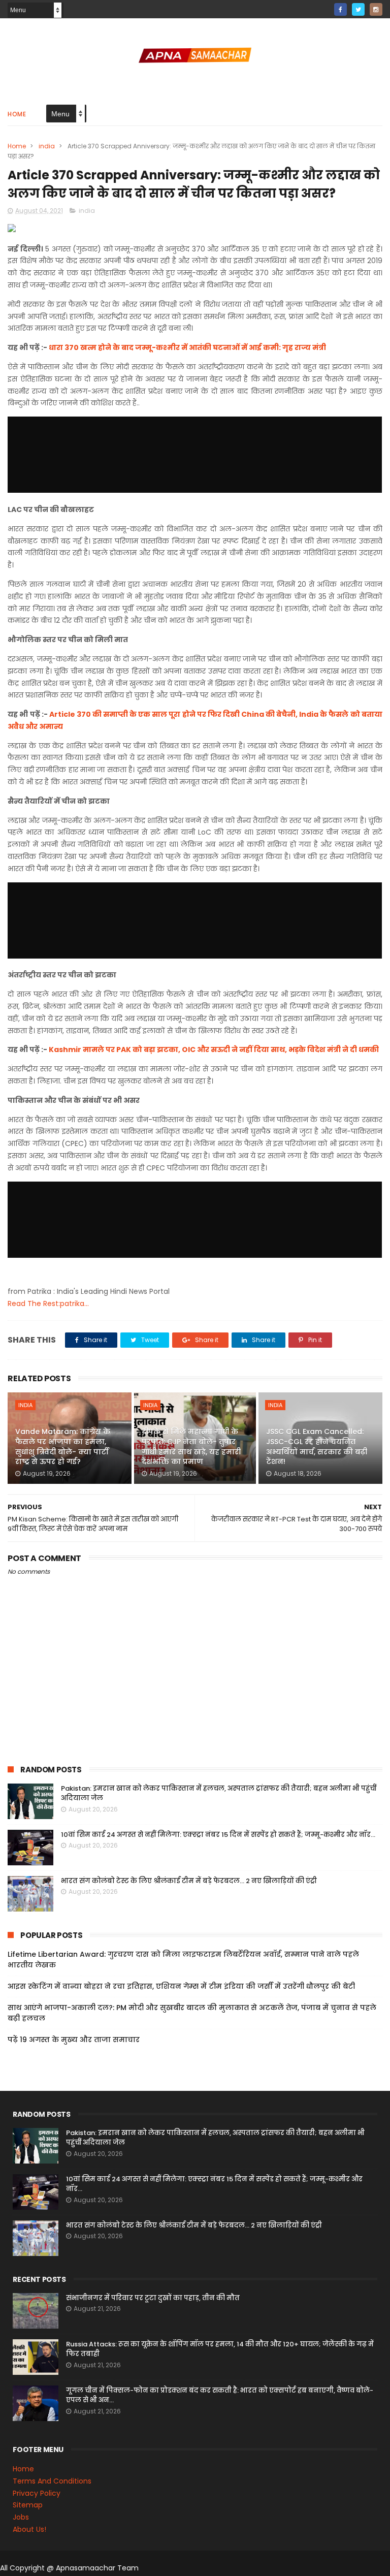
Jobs (21, 2517)
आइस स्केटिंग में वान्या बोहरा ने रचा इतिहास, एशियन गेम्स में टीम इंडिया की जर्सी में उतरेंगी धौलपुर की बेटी (181, 1986)
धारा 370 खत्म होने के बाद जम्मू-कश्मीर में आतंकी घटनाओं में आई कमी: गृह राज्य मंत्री (187, 347)
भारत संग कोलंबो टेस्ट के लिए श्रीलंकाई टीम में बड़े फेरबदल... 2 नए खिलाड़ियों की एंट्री (189, 1881)
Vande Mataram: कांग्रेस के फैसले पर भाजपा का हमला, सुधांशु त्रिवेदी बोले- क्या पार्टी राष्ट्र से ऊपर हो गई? (63, 1446)
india (47, 146)
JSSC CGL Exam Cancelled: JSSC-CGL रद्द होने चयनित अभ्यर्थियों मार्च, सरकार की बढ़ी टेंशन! (317, 1446)
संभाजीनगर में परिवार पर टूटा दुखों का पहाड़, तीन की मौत (153, 2298)
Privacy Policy (37, 2493)
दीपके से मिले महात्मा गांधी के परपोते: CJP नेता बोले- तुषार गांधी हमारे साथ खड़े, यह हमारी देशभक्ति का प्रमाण (191, 1446)
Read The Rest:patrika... (48, 1303)
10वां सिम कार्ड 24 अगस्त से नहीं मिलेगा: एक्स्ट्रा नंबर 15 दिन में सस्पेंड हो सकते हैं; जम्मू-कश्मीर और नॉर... (218, 1835)
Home (17, 114)
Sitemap (28, 2505)
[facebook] (340, 9)
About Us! (29, 2529)
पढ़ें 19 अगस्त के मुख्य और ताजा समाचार (74, 2040)
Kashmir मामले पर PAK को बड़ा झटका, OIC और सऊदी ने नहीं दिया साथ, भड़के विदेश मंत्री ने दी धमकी (214, 1050)
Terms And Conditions (52, 2481)
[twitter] (358, 9)
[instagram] (376, 9)
